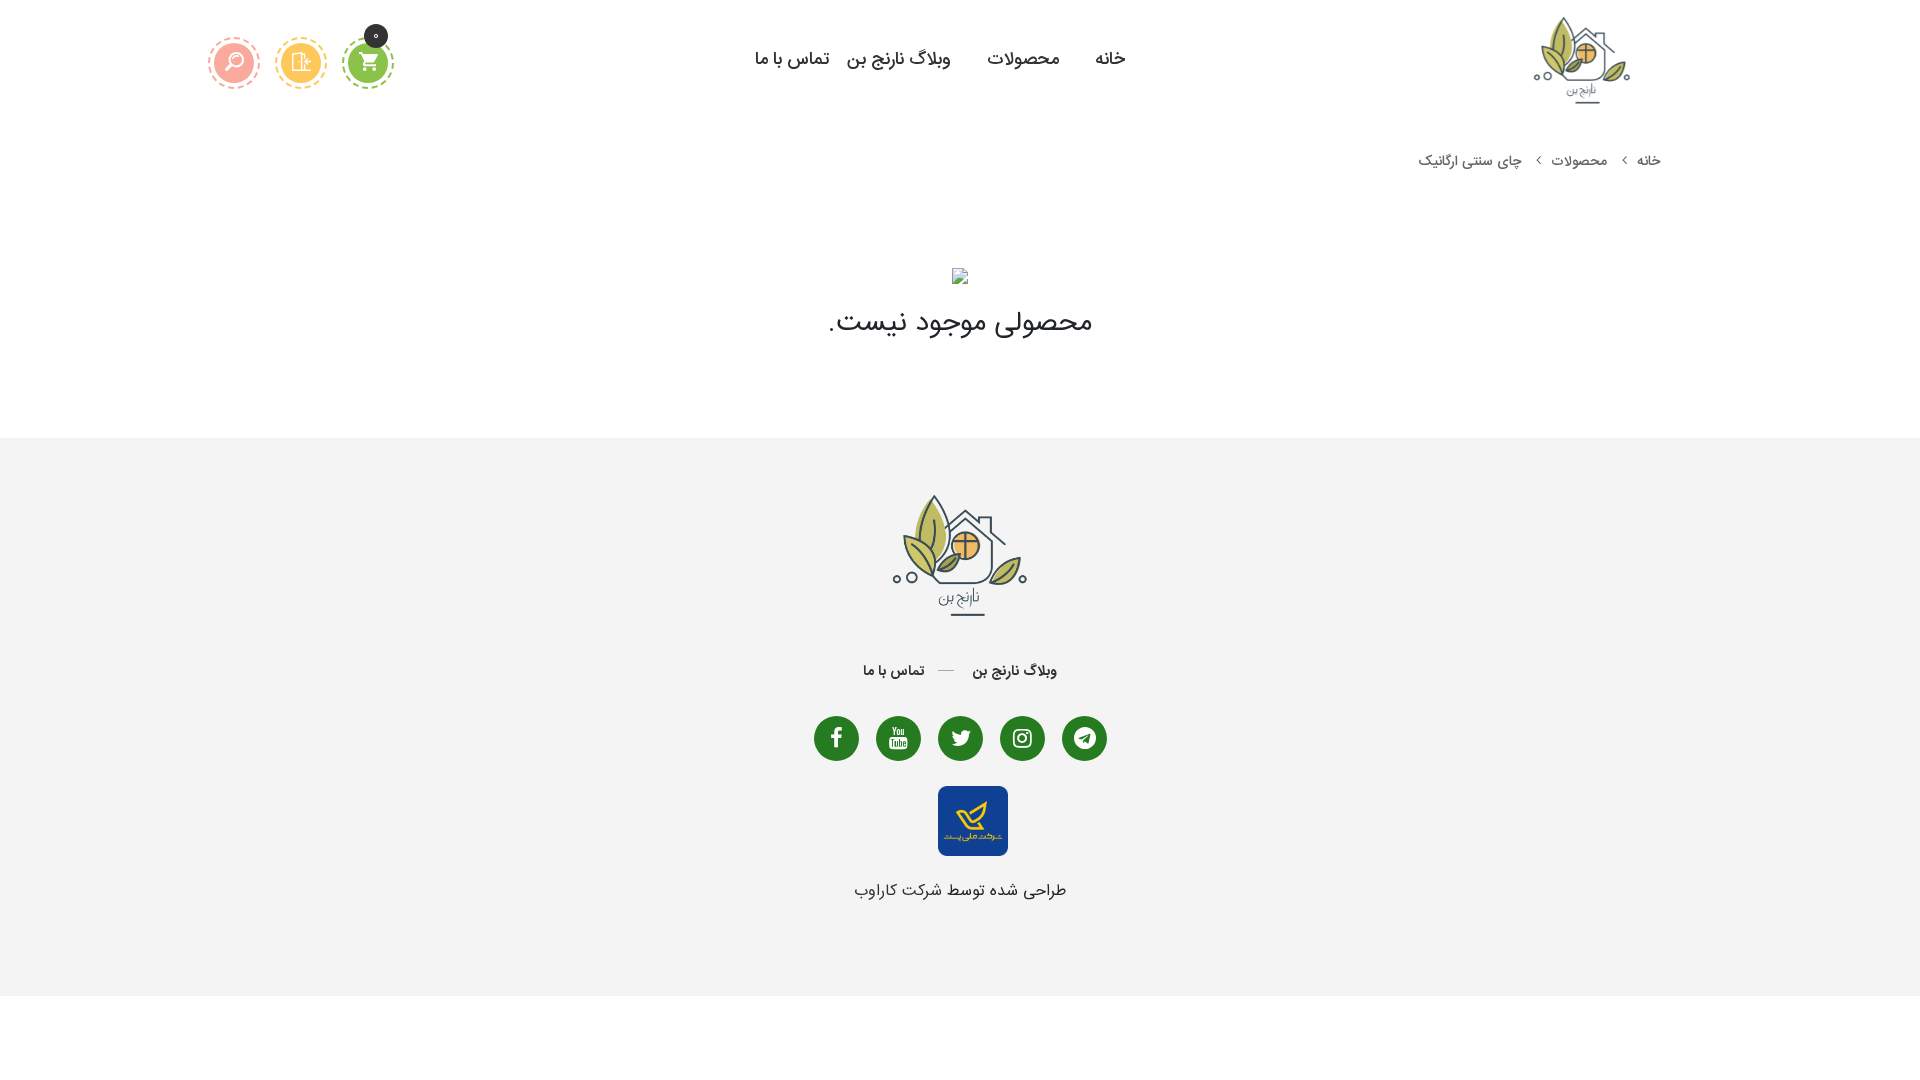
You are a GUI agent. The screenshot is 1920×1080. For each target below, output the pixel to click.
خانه (1110, 60)
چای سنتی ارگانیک (1469, 162)
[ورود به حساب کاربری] (301, 63)
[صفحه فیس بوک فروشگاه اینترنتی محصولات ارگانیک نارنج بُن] (836, 738)
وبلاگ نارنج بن (899, 60)
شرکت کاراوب (898, 891)
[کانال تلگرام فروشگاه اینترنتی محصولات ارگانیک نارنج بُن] (1084, 738)
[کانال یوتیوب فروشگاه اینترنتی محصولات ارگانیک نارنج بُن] (898, 738)
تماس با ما (792, 60)
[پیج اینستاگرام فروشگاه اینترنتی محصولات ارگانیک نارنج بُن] (1022, 738)
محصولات (1023, 60)
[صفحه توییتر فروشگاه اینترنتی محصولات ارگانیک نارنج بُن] (960, 738)
